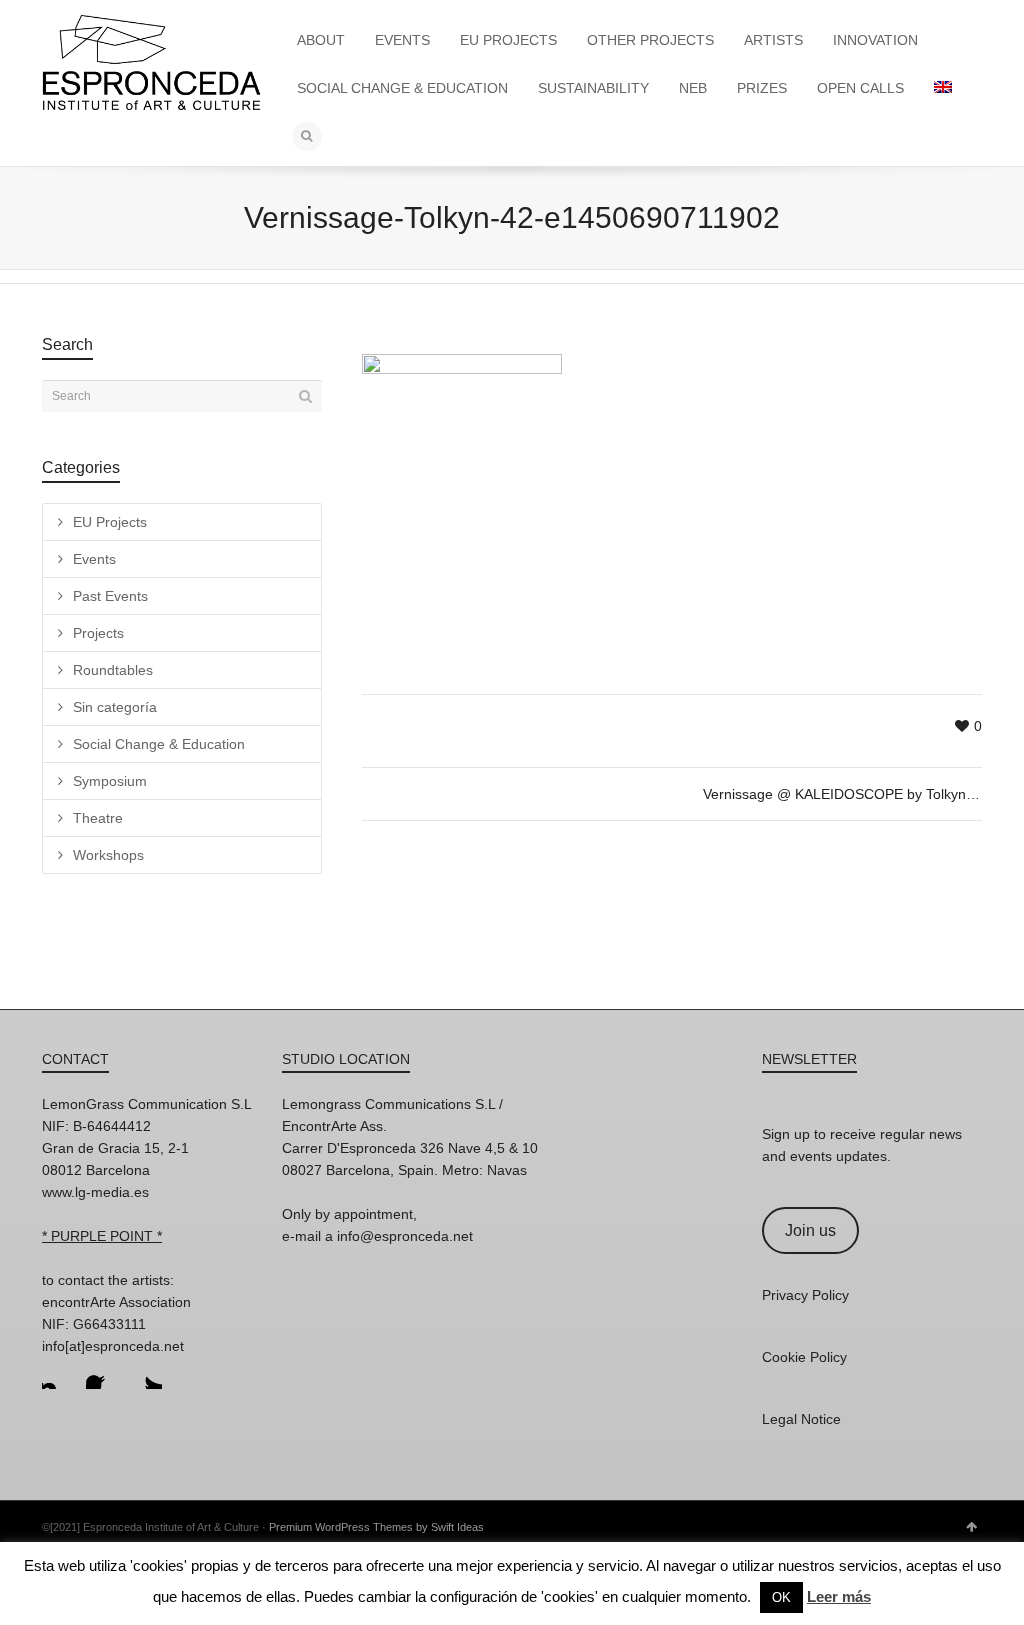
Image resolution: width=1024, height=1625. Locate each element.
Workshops (108, 855)
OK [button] (781, 1597)
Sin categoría (115, 707)
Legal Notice (801, 1419)
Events (94, 559)
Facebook (102, 1373)
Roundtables (113, 670)
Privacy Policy (805, 1295)
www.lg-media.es (95, 1192)
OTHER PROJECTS (650, 40)
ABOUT (321, 40)
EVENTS (402, 40)
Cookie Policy (804, 1357)
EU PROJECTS (508, 40)
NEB (693, 88)
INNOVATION (875, 40)
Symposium (110, 781)
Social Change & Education (159, 744)
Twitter (146, 1373)
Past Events (110, 596)
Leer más (839, 1596)
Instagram (58, 1373)
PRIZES (762, 88)
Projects (98, 633)
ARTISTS (773, 40)
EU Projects (110, 522)
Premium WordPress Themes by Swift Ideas (376, 1527)
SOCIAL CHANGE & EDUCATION (402, 88)
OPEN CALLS (860, 88)
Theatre (98, 818)
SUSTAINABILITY (593, 88)
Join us (810, 1230)
